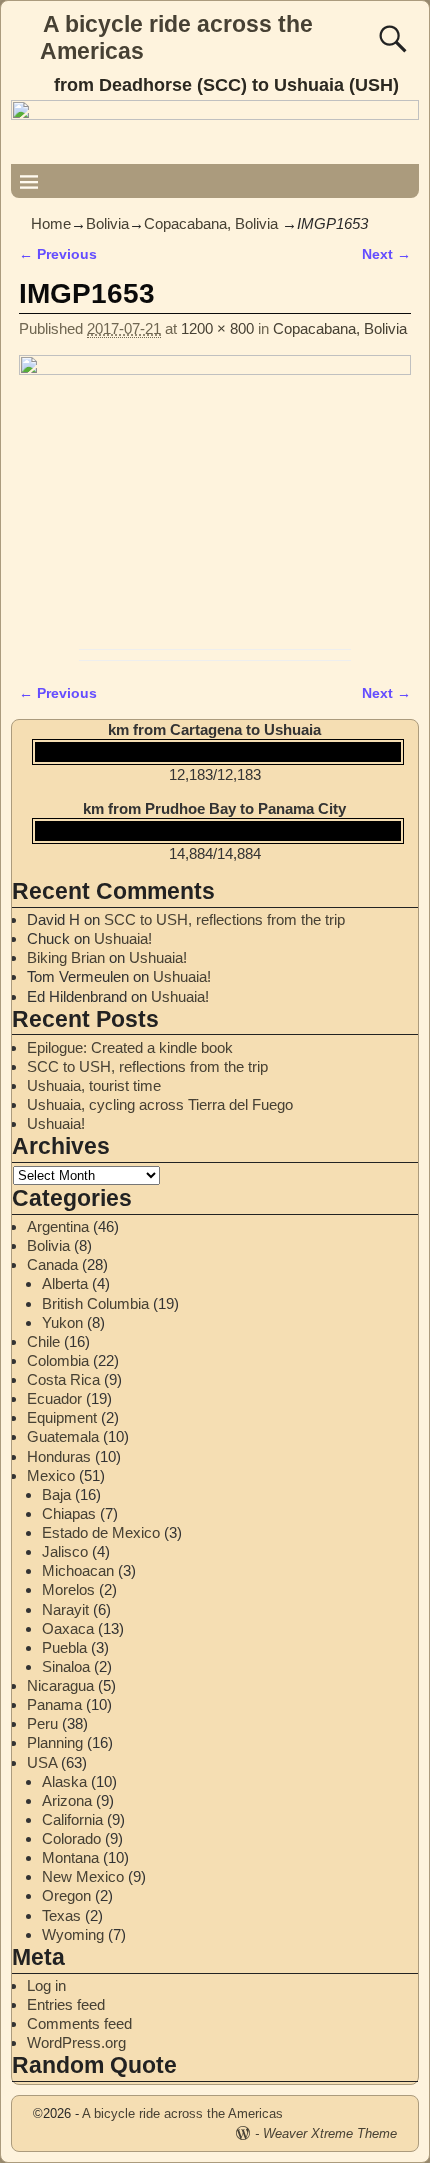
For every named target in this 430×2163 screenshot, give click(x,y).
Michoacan (78, 1570)
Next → (386, 254)
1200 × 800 (217, 328)
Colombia (58, 1360)
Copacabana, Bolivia (211, 223)
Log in (46, 1985)
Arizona (67, 1800)
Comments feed (79, 2023)
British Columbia (95, 1303)
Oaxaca (68, 1628)
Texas (61, 1915)
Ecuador (54, 1398)
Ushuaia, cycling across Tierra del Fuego (160, 1104)
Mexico (51, 1475)
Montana (70, 1857)
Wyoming (73, 1934)
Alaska (64, 1781)
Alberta (65, 1283)
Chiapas (69, 1513)
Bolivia (107, 223)
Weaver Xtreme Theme (330, 2133)
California (72, 1819)
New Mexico (83, 1876)
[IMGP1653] (215, 497)
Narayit (65, 1609)
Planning (55, 1742)
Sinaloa (66, 1666)
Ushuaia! (123, 938)
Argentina (58, 1226)
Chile (43, 1341)
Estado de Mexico (101, 1532)
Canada (52, 1264)
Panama (54, 1704)
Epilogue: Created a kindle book (130, 1047)
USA (42, 1762)
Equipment (62, 1417)
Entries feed (66, 2004)
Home (51, 223)
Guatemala (63, 1436)
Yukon (62, 1322)
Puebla (64, 1647)
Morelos (68, 1589)
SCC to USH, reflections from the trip (224, 919)
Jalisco (65, 1551)
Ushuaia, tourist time (94, 1085)
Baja (56, 1494)
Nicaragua (60, 1685)
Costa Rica (63, 1379)
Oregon (66, 1895)
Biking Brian (66, 957)
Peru (42, 1723)
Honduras (59, 1456)
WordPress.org (76, 2042)
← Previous (58, 254)
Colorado (71, 1838)
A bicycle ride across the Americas (182, 2113)
